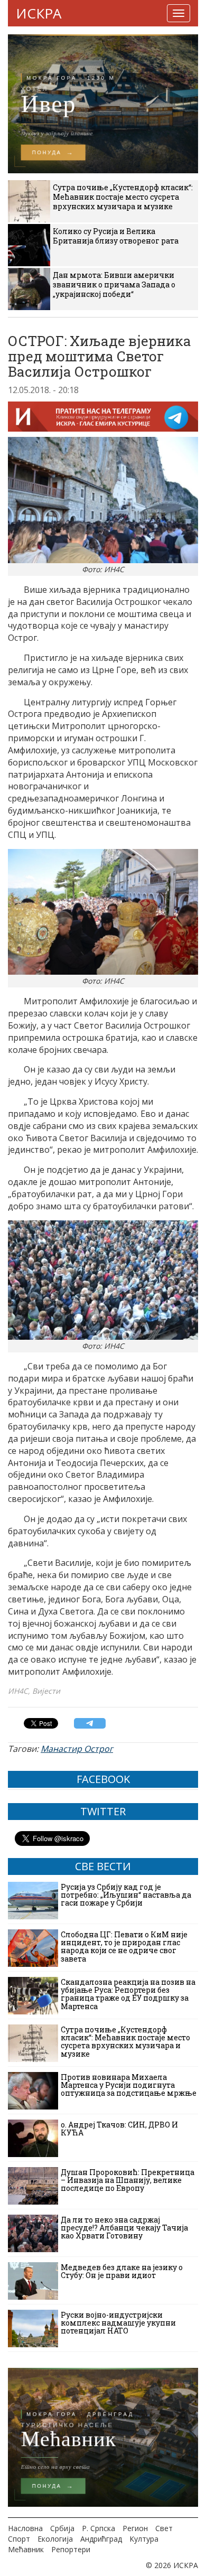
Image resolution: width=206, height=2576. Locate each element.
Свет (164, 2528)
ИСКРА (39, 13)
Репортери (71, 2549)
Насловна (25, 2528)
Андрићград (101, 2539)
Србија (62, 2528)
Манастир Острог (77, 1749)
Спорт (19, 2539)
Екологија (55, 2539)
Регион (135, 2528)
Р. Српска (99, 2528)
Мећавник (26, 2549)
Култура (144, 2539)
